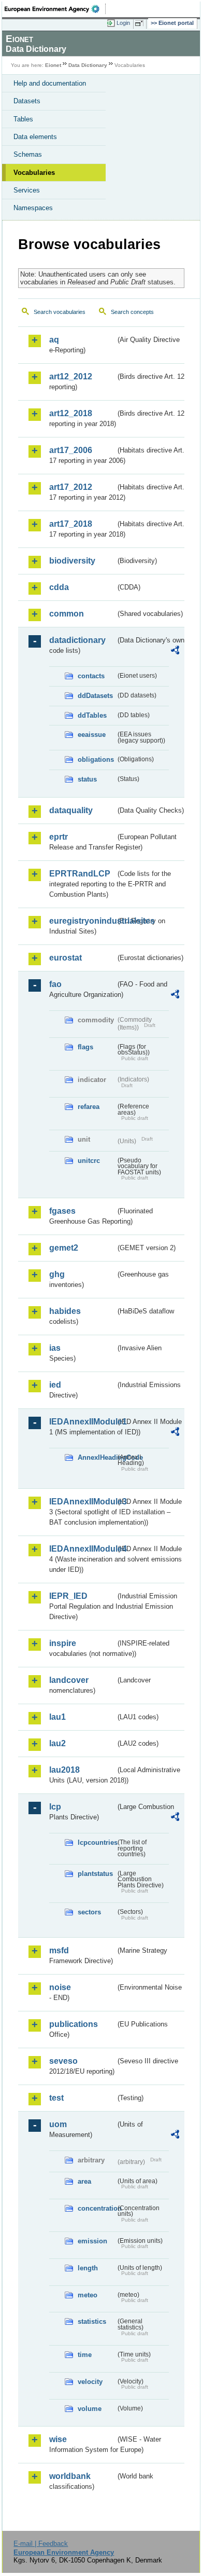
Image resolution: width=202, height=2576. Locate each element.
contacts (91, 676)
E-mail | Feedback (41, 2544)
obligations (96, 759)
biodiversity (72, 561)
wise (58, 2439)
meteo (88, 2295)
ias (55, 1348)
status (87, 779)
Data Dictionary (88, 65)
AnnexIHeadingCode (97, 1457)
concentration (97, 2208)
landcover (69, 1680)
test (56, 2098)
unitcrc (89, 1161)
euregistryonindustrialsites (82, 921)
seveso (63, 2061)
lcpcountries (97, 1842)
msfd (59, 1950)
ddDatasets (95, 696)
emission (92, 2241)
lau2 (57, 1743)
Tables (23, 119)
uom (58, 2124)
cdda (59, 587)
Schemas (28, 154)
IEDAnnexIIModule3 (82, 1502)
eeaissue (92, 735)
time (85, 2355)
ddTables (92, 715)
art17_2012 (71, 487)
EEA (55, 9)
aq (54, 340)
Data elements (35, 137)
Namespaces (33, 208)
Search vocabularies (60, 312)
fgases (62, 1211)
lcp (55, 1807)
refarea (89, 1107)
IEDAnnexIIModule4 (82, 1549)
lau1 (57, 1717)
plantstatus (95, 1874)
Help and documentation (50, 83)
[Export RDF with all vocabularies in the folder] (175, 652)
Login (123, 23)
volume (90, 2409)
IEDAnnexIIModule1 (82, 1422)
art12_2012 (71, 376)
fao (55, 984)
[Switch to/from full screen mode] (141, 23)
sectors (89, 1912)
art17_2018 (71, 524)
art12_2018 (71, 413)
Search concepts (132, 312)
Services (27, 190)
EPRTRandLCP (80, 874)
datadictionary (77, 640)
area (84, 2181)
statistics (92, 2321)
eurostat (66, 958)
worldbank (70, 2476)
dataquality (71, 810)
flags (85, 1047)
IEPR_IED (68, 1596)
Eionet (53, 65)
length (88, 2268)
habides (65, 1311)
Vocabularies (34, 173)
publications (74, 2024)
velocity (90, 2382)
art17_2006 (71, 450)
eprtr (59, 837)
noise (60, 1987)
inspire (63, 1643)
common (67, 614)
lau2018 (64, 1770)
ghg (57, 1274)
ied (55, 1385)
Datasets (27, 101)
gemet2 (64, 1248)
